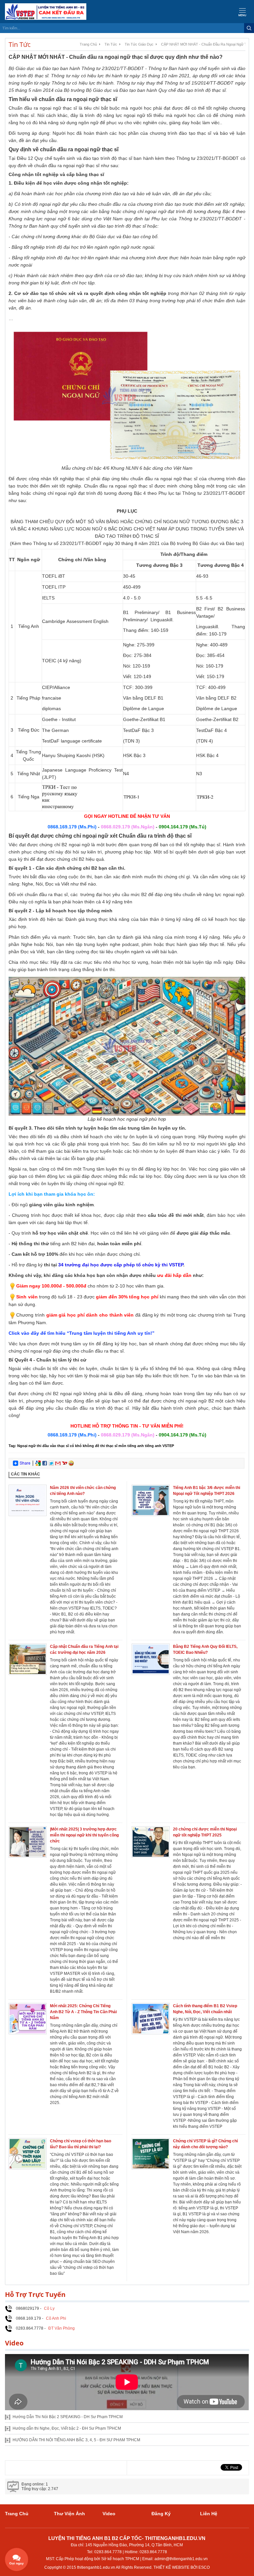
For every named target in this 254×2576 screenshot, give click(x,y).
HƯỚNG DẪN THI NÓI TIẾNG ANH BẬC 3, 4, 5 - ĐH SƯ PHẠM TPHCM (76, 2440)
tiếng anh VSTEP (159, 1446)
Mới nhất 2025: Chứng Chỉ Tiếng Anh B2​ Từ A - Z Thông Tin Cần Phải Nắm (83, 2012)
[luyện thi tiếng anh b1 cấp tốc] (43, 12)
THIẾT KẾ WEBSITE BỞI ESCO (182, 2567)
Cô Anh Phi (56, 2318)
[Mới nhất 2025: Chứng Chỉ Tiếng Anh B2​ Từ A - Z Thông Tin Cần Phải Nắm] (28, 2018)
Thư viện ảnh (69, 2514)
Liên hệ (209, 2514)
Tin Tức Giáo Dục (139, 44)
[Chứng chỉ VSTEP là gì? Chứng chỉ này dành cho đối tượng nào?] (151, 2153)
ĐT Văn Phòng (62, 2328)
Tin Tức (111, 44)
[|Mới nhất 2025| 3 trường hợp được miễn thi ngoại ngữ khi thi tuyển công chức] (28, 1841)
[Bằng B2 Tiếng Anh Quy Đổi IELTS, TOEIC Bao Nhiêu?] (151, 1659)
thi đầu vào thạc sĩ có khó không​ (65, 1446)
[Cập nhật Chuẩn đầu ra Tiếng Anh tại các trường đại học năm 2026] (28, 1659)
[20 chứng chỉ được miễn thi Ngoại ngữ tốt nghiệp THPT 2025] (151, 1841)
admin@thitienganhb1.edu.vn (181, 2559)
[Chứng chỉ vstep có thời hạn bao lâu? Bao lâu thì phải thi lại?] (28, 2153)
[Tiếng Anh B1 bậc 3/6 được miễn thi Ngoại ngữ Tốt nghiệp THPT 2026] (151, 1500)
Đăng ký (161, 2514)
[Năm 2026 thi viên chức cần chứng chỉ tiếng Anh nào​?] (28, 1500)
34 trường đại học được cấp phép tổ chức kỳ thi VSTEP (121, 1265)
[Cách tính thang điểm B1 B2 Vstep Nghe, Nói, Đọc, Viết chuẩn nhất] (151, 2018)
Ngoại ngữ (26, 1446)
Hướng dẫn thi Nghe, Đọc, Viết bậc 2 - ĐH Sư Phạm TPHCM (67, 2428)
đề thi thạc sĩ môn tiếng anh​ (119, 1446)
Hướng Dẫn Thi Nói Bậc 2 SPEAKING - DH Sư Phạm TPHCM (68, 2417)
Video (109, 2514)
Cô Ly (49, 2308)
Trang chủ (88, 44)
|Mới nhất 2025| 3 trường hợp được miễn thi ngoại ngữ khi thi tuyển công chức (84, 1835)
